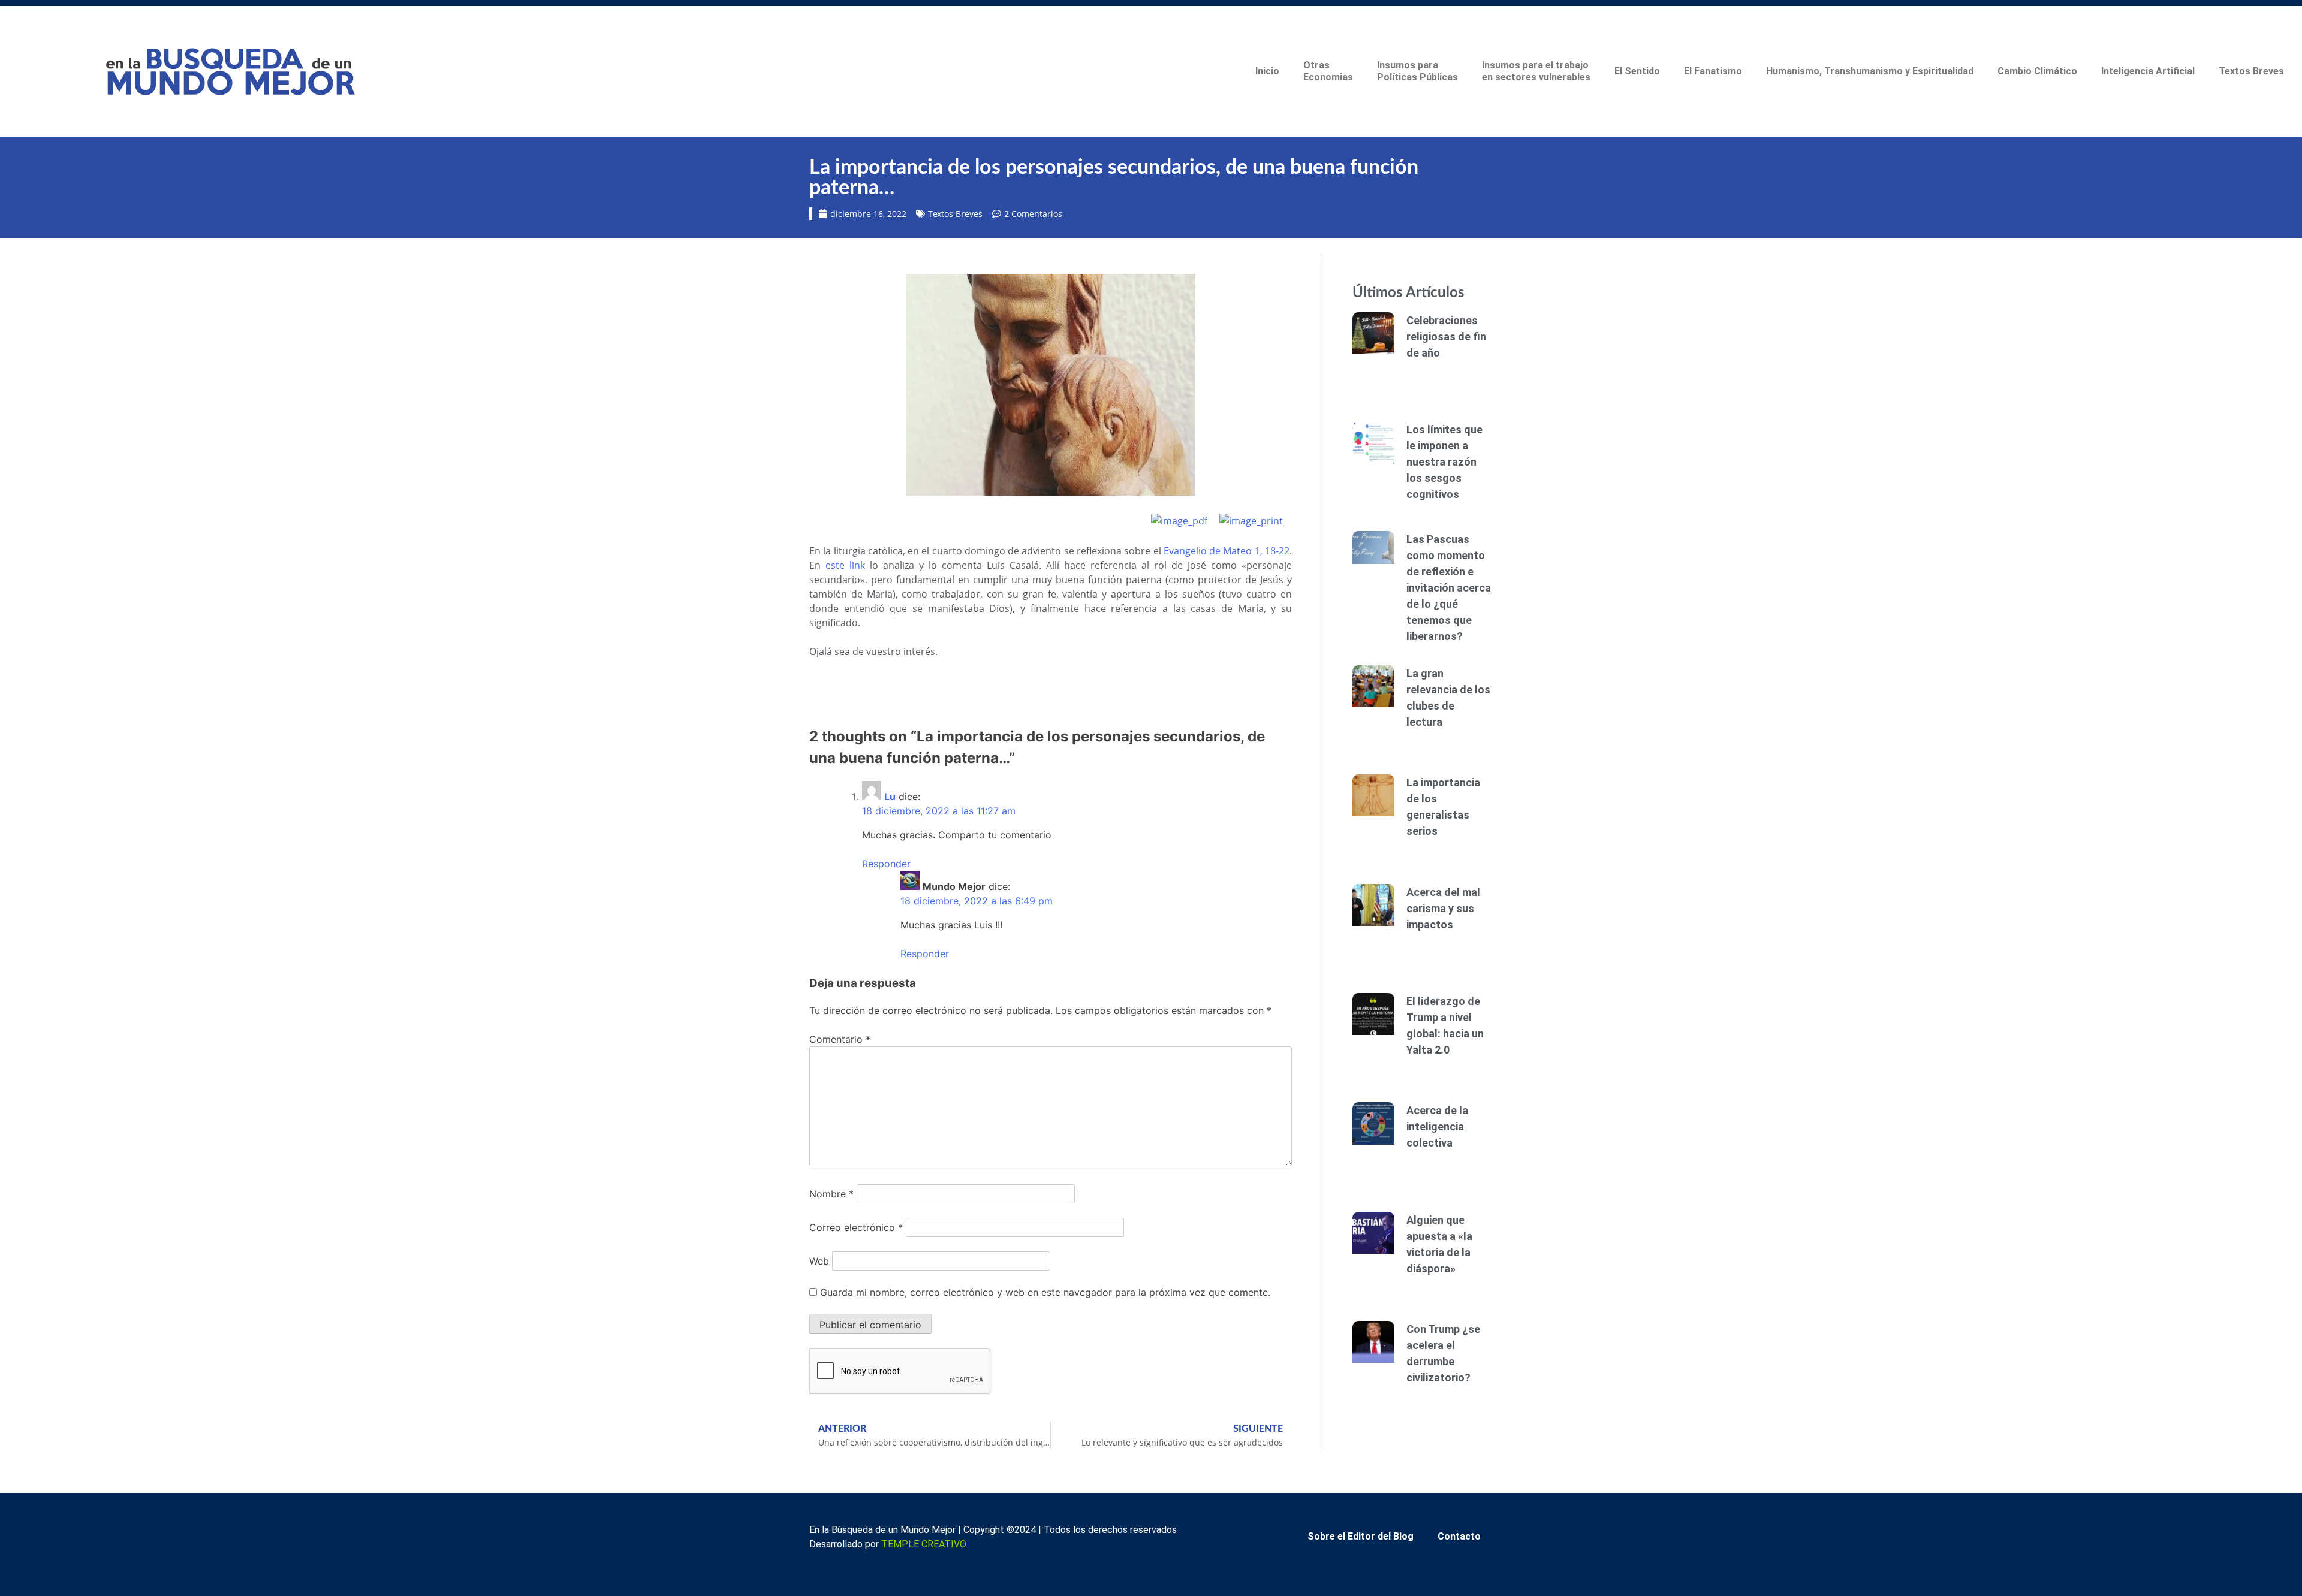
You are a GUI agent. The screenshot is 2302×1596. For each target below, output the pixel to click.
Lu (890, 797)
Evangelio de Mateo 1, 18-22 (1227, 551)
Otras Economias (1328, 71)
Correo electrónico (856, 1227)
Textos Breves (2251, 71)
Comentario (840, 1039)
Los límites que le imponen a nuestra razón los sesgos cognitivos (1444, 462)
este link (845, 565)
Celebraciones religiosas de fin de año (1446, 337)
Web (819, 1261)
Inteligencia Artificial (2148, 71)
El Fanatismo (1713, 71)
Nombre (831, 1194)
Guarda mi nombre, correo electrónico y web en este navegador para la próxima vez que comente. (1045, 1292)
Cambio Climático (2037, 71)
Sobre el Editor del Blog (1361, 1536)
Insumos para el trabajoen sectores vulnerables (1536, 71)
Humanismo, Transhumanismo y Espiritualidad (1870, 71)
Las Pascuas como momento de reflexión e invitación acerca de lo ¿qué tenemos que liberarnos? (1449, 588)
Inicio (1267, 71)
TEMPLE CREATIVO (924, 1544)
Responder (886, 864)
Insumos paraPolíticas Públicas (1417, 71)
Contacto (1459, 1536)
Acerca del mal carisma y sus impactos (1443, 908)
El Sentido (1637, 71)
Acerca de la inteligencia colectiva (1437, 1126)
